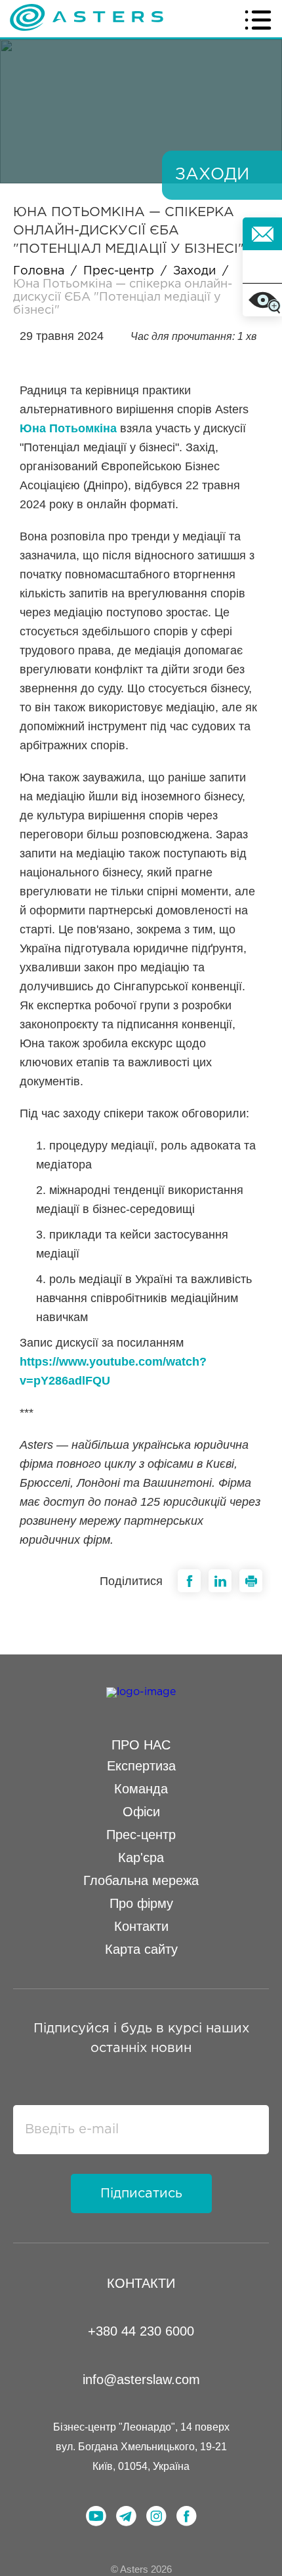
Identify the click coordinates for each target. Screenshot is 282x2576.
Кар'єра (141, 1857)
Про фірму (141, 1903)
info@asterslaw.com (141, 2380)
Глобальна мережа (141, 1880)
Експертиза (141, 1766)
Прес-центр (119, 271)
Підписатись (141, 2193)
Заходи (194, 271)
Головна (39, 271)
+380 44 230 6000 (141, 2331)
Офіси (141, 1812)
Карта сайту (141, 1949)
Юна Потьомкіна (68, 428)
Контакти (141, 1926)
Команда (141, 1789)
